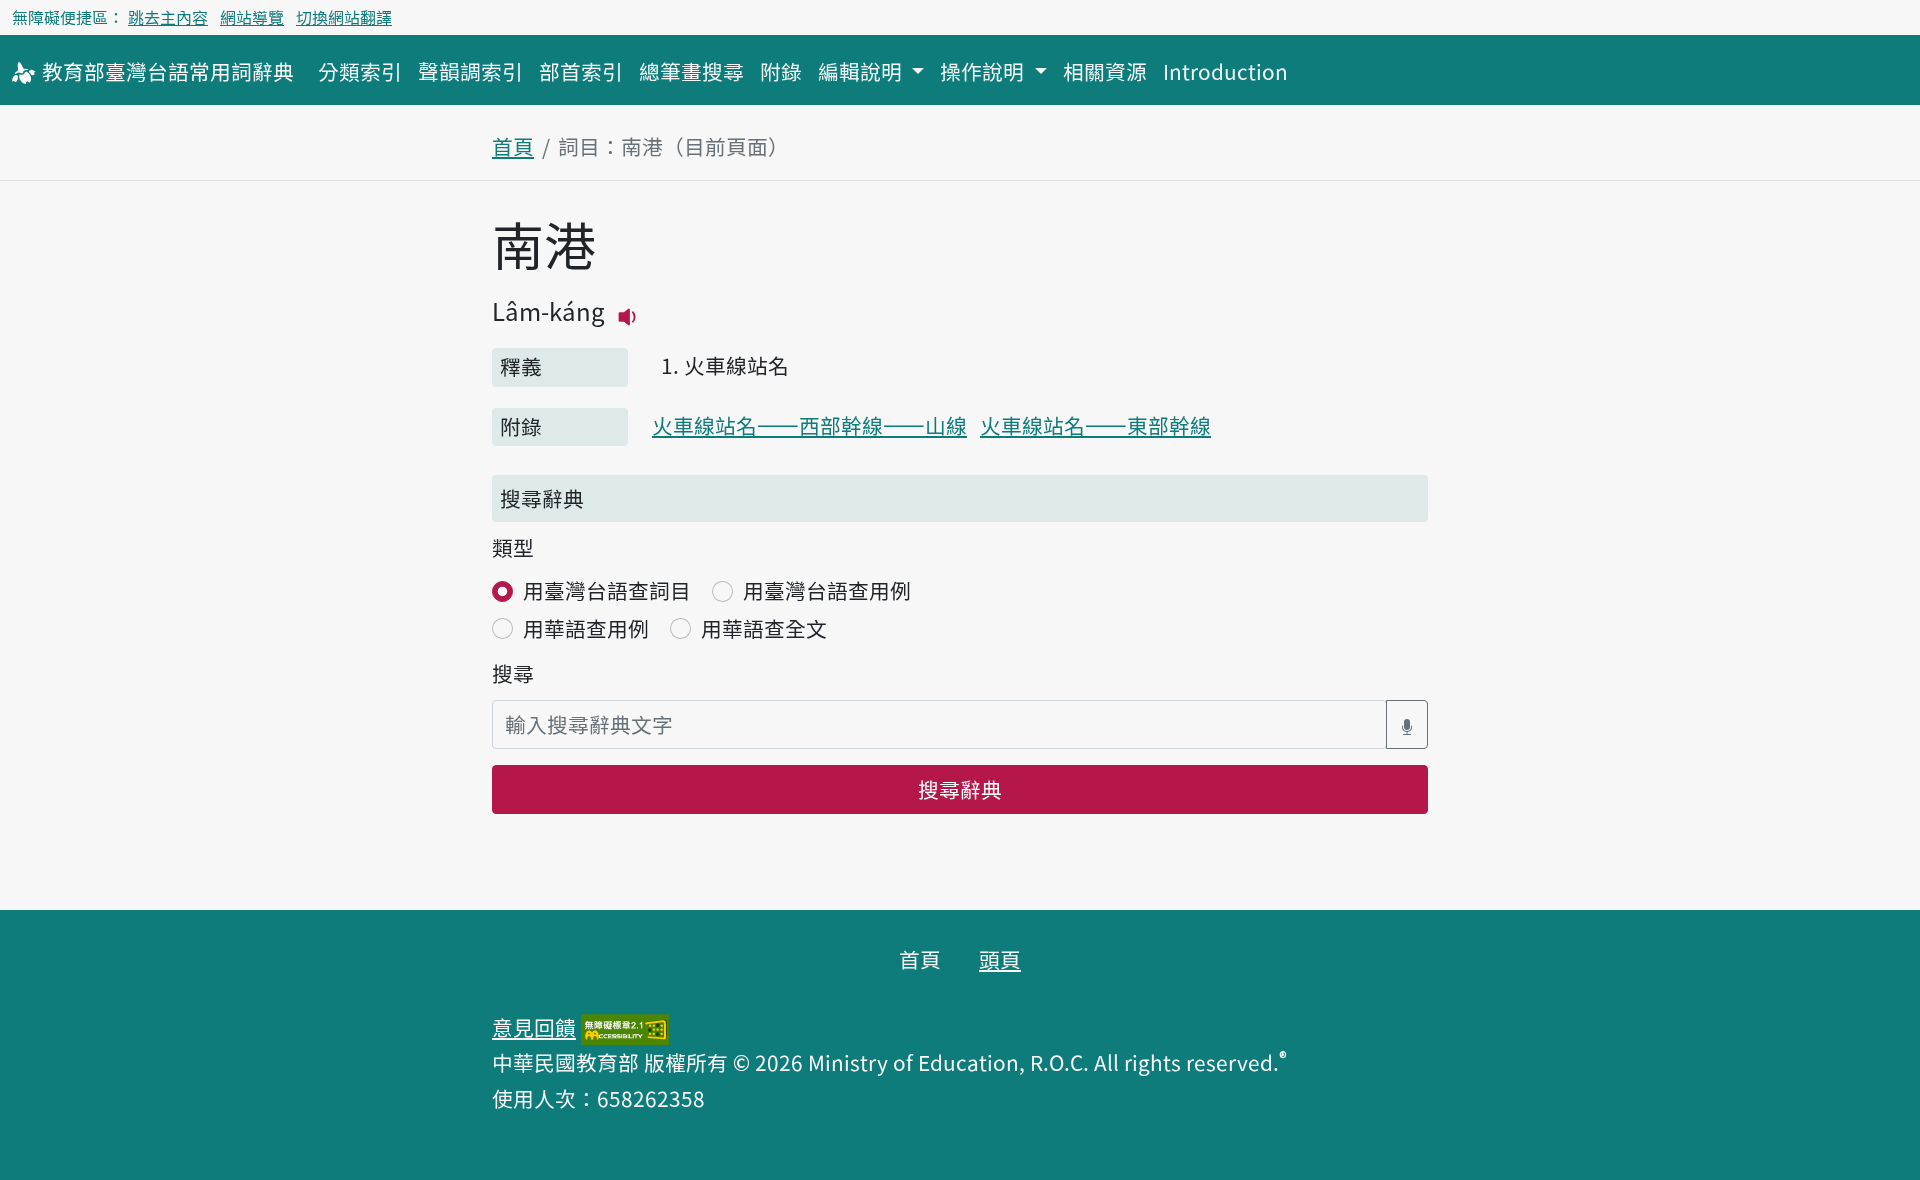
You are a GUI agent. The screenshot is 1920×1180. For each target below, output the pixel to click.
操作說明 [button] (984, 71)
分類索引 (360, 71)
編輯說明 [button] (862, 71)
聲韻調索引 (470, 71)
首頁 (513, 146)
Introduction (1225, 71)
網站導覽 (252, 17)
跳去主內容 (168, 17)
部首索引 (581, 71)
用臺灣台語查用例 (827, 590)
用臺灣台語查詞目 (607, 590)
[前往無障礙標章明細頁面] (625, 1027)
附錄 (781, 71)
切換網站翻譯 (344, 17)
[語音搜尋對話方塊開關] (1407, 724)
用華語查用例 (586, 628)
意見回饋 (534, 1027)
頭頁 (1000, 959)
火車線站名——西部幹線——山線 (809, 425)
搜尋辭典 (960, 789)
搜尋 (513, 673)
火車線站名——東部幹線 (1095, 425)
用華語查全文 (764, 628)
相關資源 (1105, 71)
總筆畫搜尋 (691, 71)
